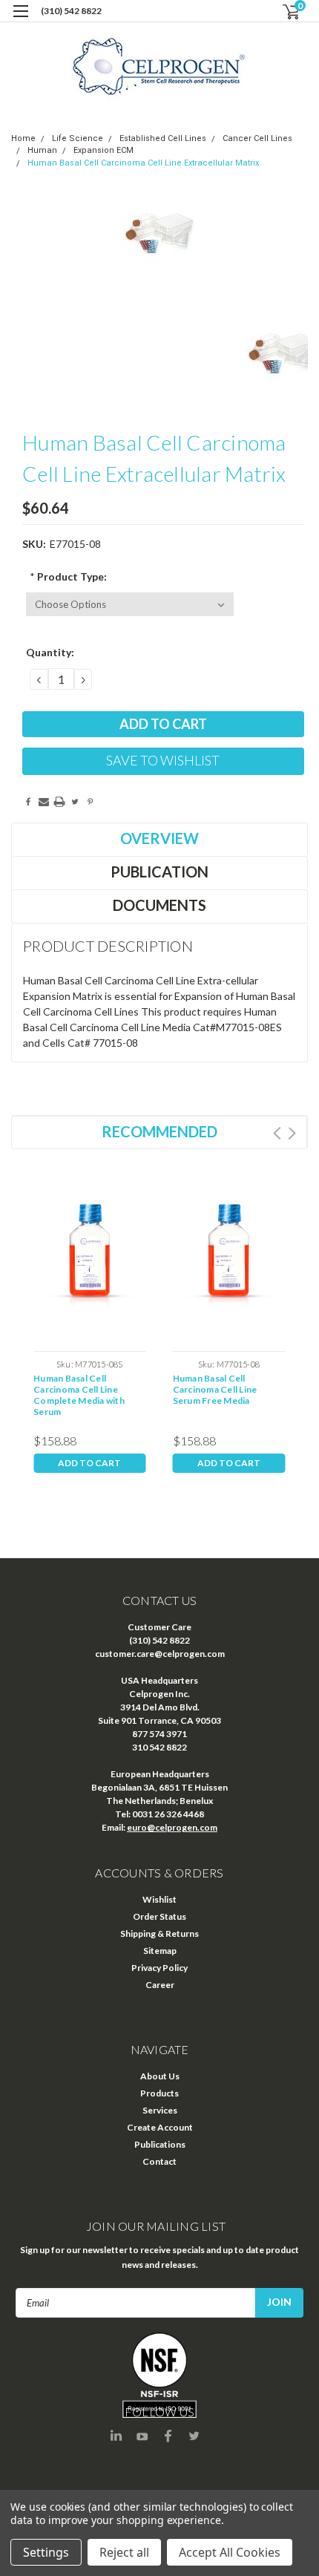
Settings (46, 2552)
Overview (159, 838)
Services (160, 2110)
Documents (159, 905)
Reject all (124, 2552)
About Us (160, 2076)
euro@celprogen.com (172, 1827)
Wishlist (159, 1899)
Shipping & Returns (159, 1933)
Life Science (78, 138)
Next (292, 1133)
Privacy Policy (159, 1968)
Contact (159, 2161)
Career (160, 1985)
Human (42, 150)
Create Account (160, 2127)
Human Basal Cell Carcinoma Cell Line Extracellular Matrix (143, 163)
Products (159, 2093)
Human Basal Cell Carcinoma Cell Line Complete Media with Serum (79, 1395)
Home (23, 138)
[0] (283, 12)
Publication (159, 872)
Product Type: (68, 576)
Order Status (159, 1916)
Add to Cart (89, 1463)
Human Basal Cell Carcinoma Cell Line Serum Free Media (215, 1389)
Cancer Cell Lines (257, 138)
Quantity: (50, 652)
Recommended (159, 1131)
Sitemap (160, 1951)
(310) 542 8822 (71, 11)
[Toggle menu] (20, 20)
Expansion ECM (103, 150)
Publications (160, 2144)
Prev (277, 1133)
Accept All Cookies (230, 2552)
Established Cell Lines (163, 138)
